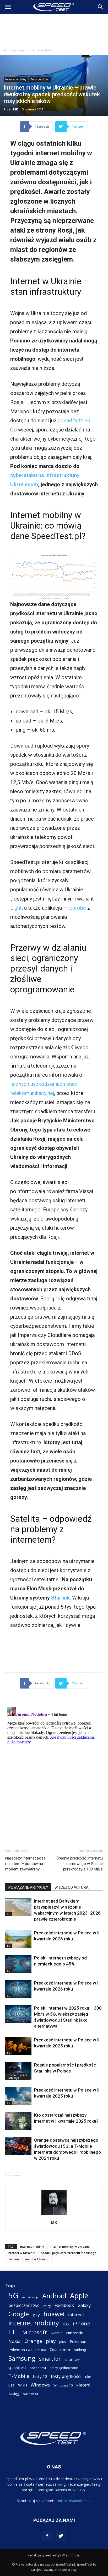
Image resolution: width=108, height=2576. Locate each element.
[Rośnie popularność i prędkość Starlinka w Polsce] (18, 2071)
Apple (79, 2296)
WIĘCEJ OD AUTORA (72, 1887)
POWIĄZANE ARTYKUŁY (28, 1887)
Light (16, 908)
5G (9, 1914)
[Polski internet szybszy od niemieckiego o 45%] (18, 1964)
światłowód (30, 2394)
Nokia (15, 2341)
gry (36, 2314)
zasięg (14, 2394)
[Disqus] (54, 1770)
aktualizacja (30, 2297)
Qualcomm (60, 2350)
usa (11, 2385)
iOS (66, 2324)
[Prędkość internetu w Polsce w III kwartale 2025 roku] (18, 2046)
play (51, 2341)
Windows (40, 2385)
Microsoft (35, 2332)
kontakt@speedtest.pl (73, 2501)
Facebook (64, 2305)
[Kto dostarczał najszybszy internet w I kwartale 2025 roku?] (18, 2121)
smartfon (50, 2359)
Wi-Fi (23, 2385)
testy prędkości (66, 2376)
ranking (80, 2350)
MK (15, 109)
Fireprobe (75, 908)
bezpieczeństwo (24, 2305)
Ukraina (13, 2259)
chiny (47, 2306)
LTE (13, 2332)
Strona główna (13, 50)
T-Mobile (19, 2376)
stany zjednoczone (64, 2368)
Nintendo (75, 2333)
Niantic (56, 2333)
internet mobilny (32, 2246)
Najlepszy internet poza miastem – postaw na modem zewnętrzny (25, 1864)
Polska (41, 2350)
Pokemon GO (20, 2350)
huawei (54, 2314)
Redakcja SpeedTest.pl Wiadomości (54, 2555)
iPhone (82, 2323)
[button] (101, 7)
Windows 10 (63, 2385)
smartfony (72, 2359)
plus (63, 2342)
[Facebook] (47, 2536)
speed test (38, 2368)
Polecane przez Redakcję (17, 2076)
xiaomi (83, 2385)
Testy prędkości (40, 79)
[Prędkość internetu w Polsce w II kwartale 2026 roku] (18, 1939)
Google (19, 2314)
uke (88, 2377)
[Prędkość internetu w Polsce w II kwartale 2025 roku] (18, 2096)
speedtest (17, 2367)
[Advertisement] (54, 30)
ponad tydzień (74, 421)
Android (54, 2296)
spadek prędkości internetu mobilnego (69, 2253)
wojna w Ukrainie (37, 2259)
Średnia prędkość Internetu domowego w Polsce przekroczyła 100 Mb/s (80, 1864)
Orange (33, 2341)
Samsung (22, 2358)
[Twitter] (61, 2536)
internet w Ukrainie (21, 2253)
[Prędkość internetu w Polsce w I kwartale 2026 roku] (18, 1989)
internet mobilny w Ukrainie (70, 2246)
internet (76, 2315)
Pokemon (78, 2341)
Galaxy (84, 2305)
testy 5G (40, 2376)
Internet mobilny (41, 50)
